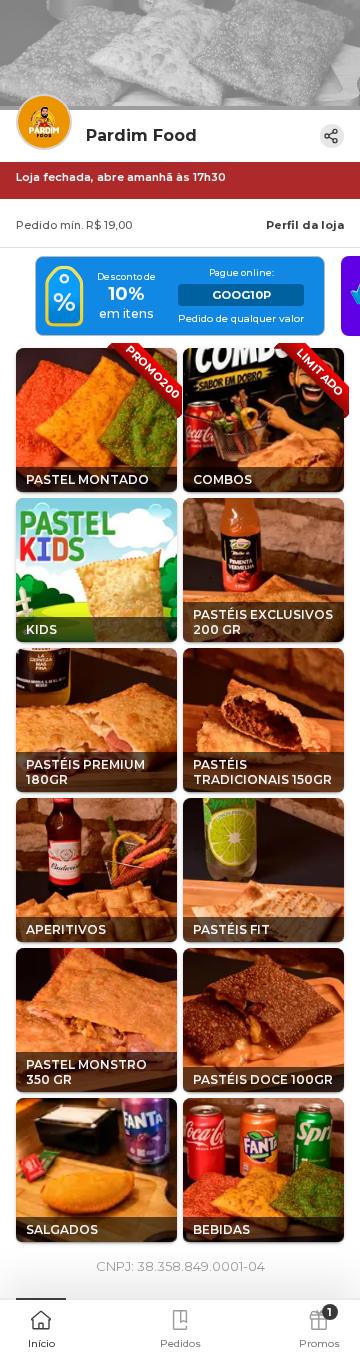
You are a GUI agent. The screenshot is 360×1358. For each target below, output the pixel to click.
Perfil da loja (305, 225)
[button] (41, 1327)
